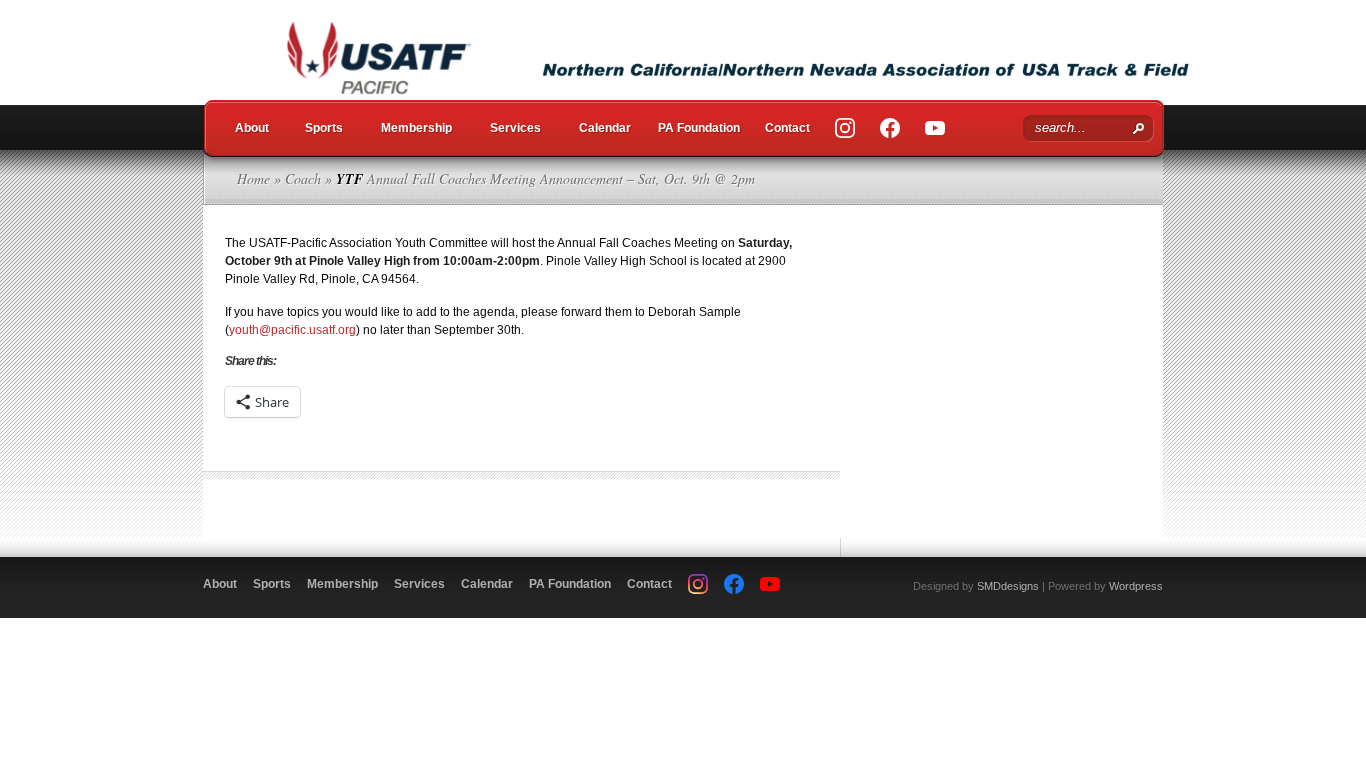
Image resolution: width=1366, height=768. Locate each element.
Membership (416, 128)
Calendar (605, 128)
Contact (787, 128)
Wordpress (1136, 586)
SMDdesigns (1008, 586)
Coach (303, 178)
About (252, 128)
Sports (324, 128)
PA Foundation (699, 128)
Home (253, 178)
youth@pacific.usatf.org (292, 330)
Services (515, 128)
